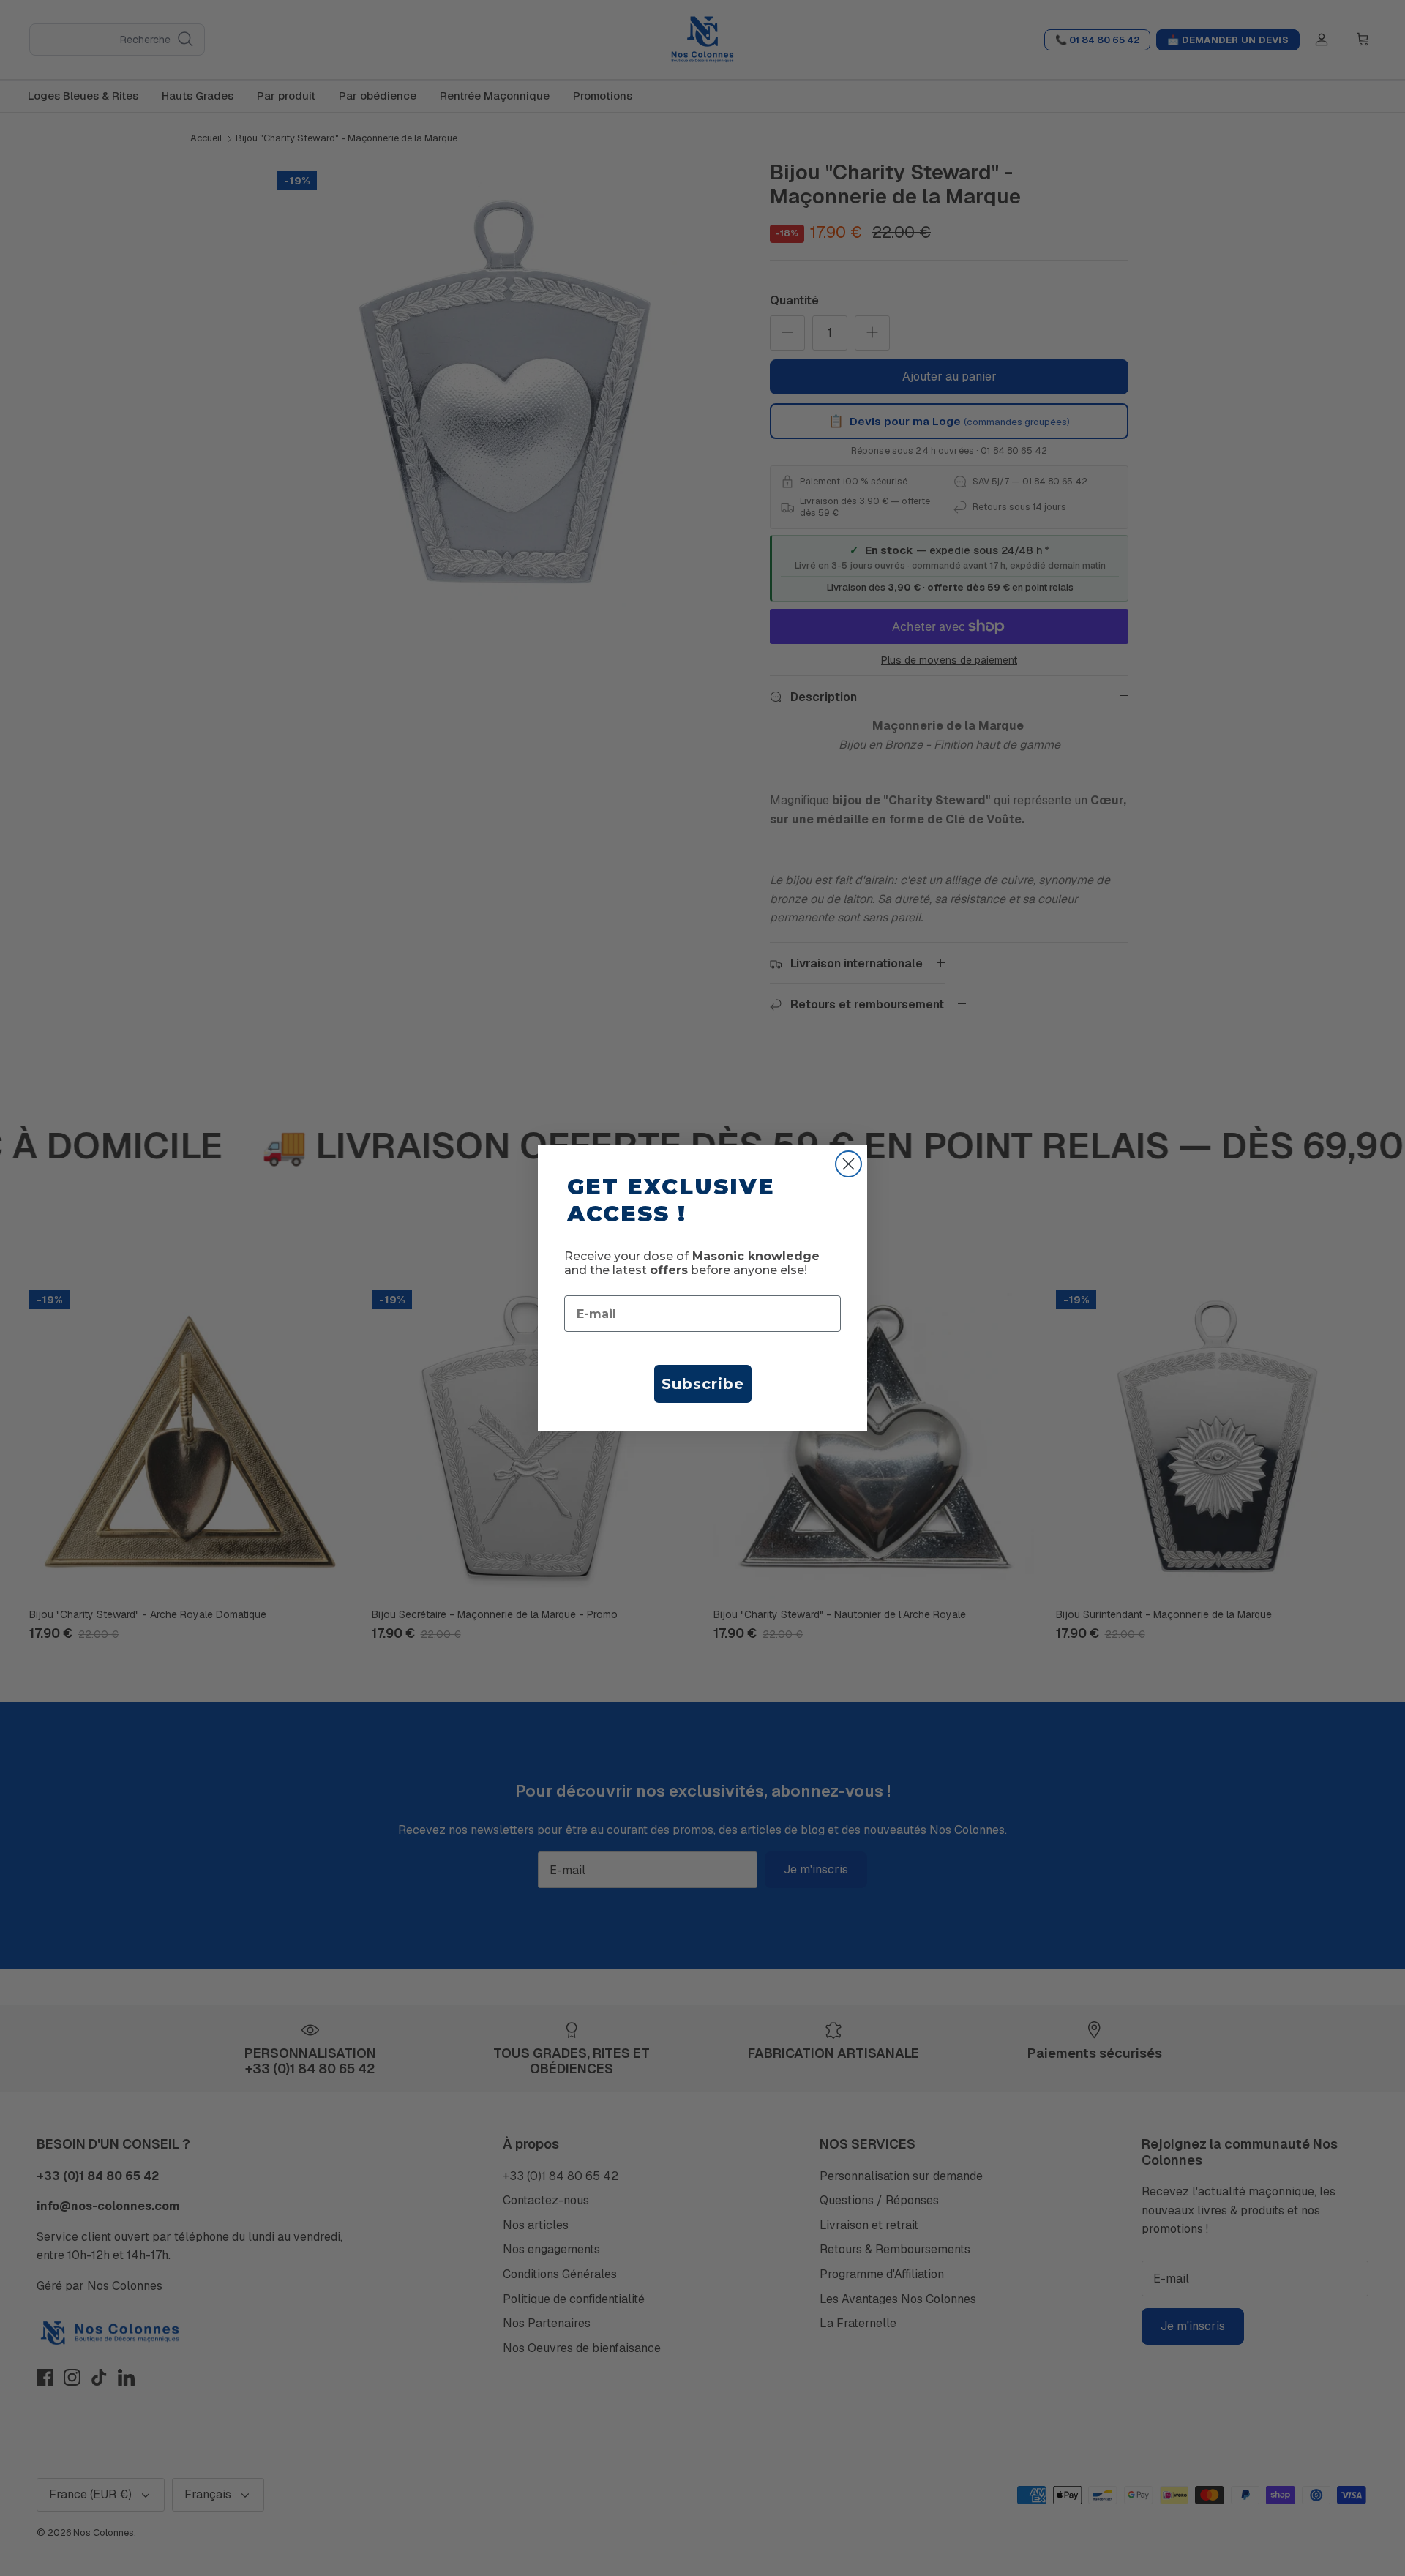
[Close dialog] (848, 1164)
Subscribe (703, 1384)
